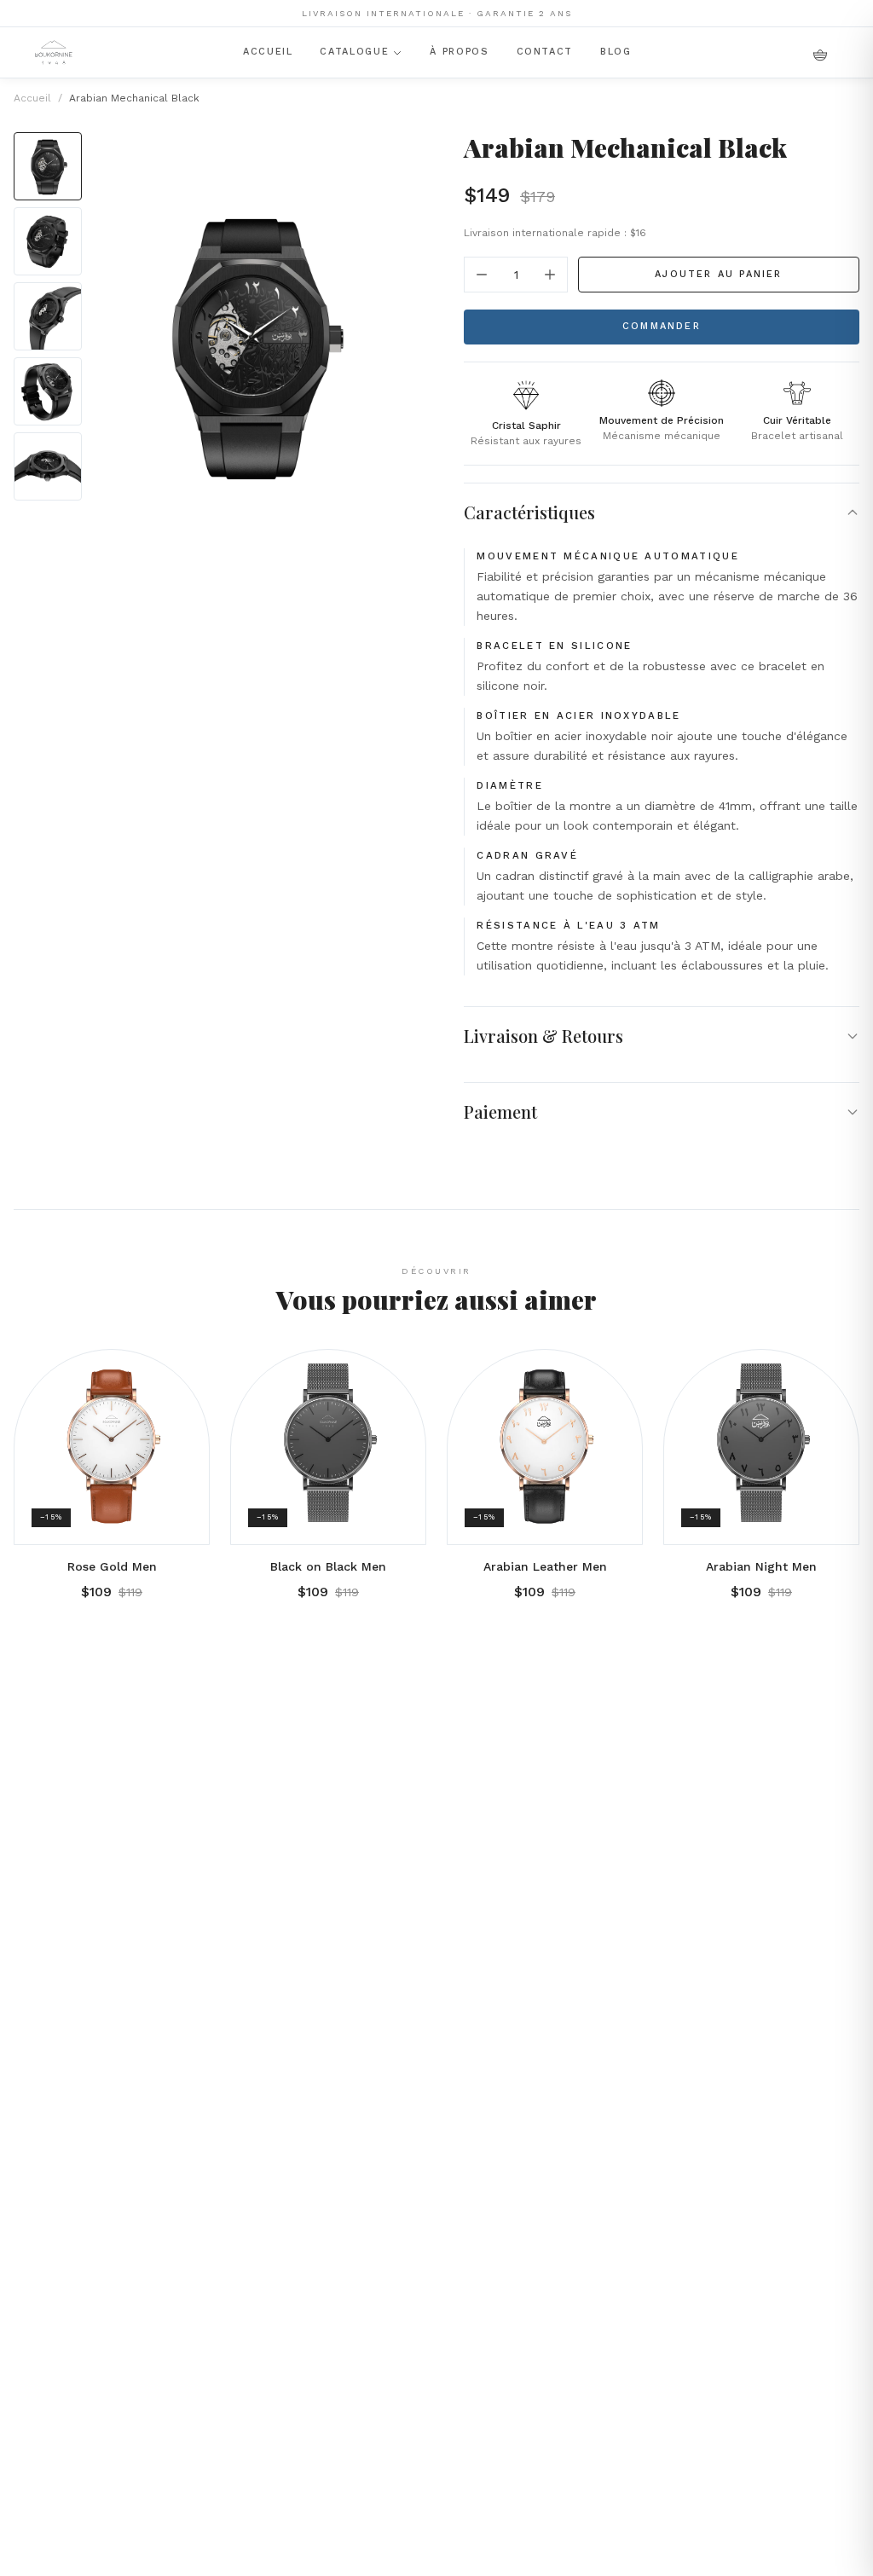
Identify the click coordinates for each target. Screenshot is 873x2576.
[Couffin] (820, 53)
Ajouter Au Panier (718, 274)
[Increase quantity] (550, 275)
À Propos (459, 52)
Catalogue (354, 52)
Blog (616, 52)
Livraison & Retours (543, 1036)
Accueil (268, 52)
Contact (545, 52)
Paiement (500, 1111)
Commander (662, 326)
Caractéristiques (529, 512)
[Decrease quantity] (482, 275)
